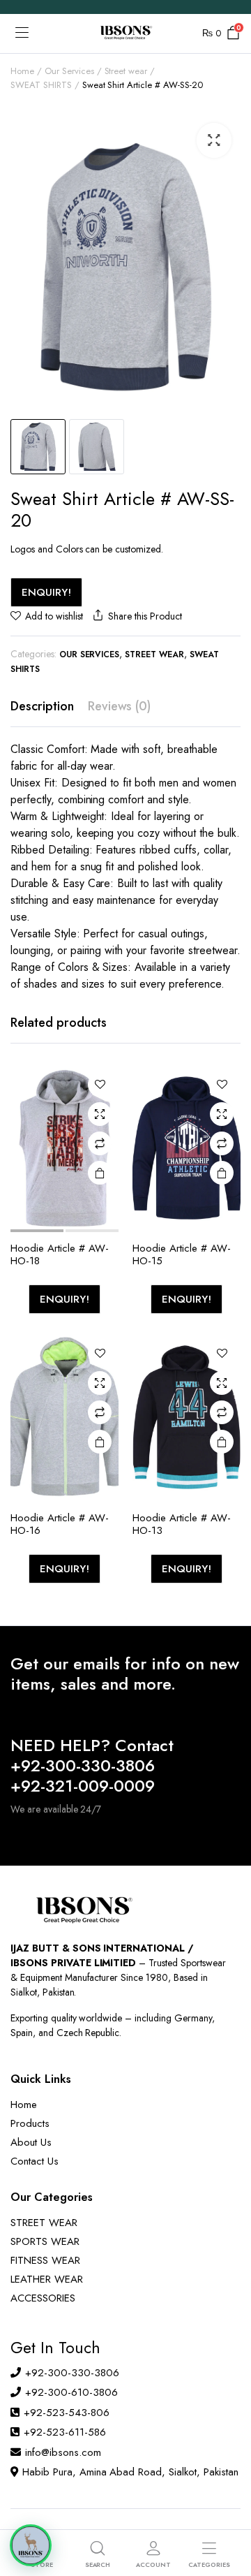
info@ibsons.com (63, 2452)
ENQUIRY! (46, 592)
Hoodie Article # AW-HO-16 (60, 1524)
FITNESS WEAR (45, 2260)
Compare (100, 1143)
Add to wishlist (54, 616)
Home (22, 71)
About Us (31, 2142)
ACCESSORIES (43, 2298)
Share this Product (145, 616)
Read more (100, 1173)
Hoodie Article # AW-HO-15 (182, 1254)
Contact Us (35, 2161)
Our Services (69, 71)
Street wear (126, 71)
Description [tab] (42, 706)
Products (30, 2123)
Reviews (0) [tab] (120, 706)
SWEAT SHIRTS (41, 85)
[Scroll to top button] (229, 2513)
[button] (214, 140)
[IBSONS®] (125, 34)
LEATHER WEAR (47, 2279)
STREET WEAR (44, 2223)
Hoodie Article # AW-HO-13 (182, 1524)
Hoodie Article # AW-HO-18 (60, 1254)
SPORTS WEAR (45, 2241)
